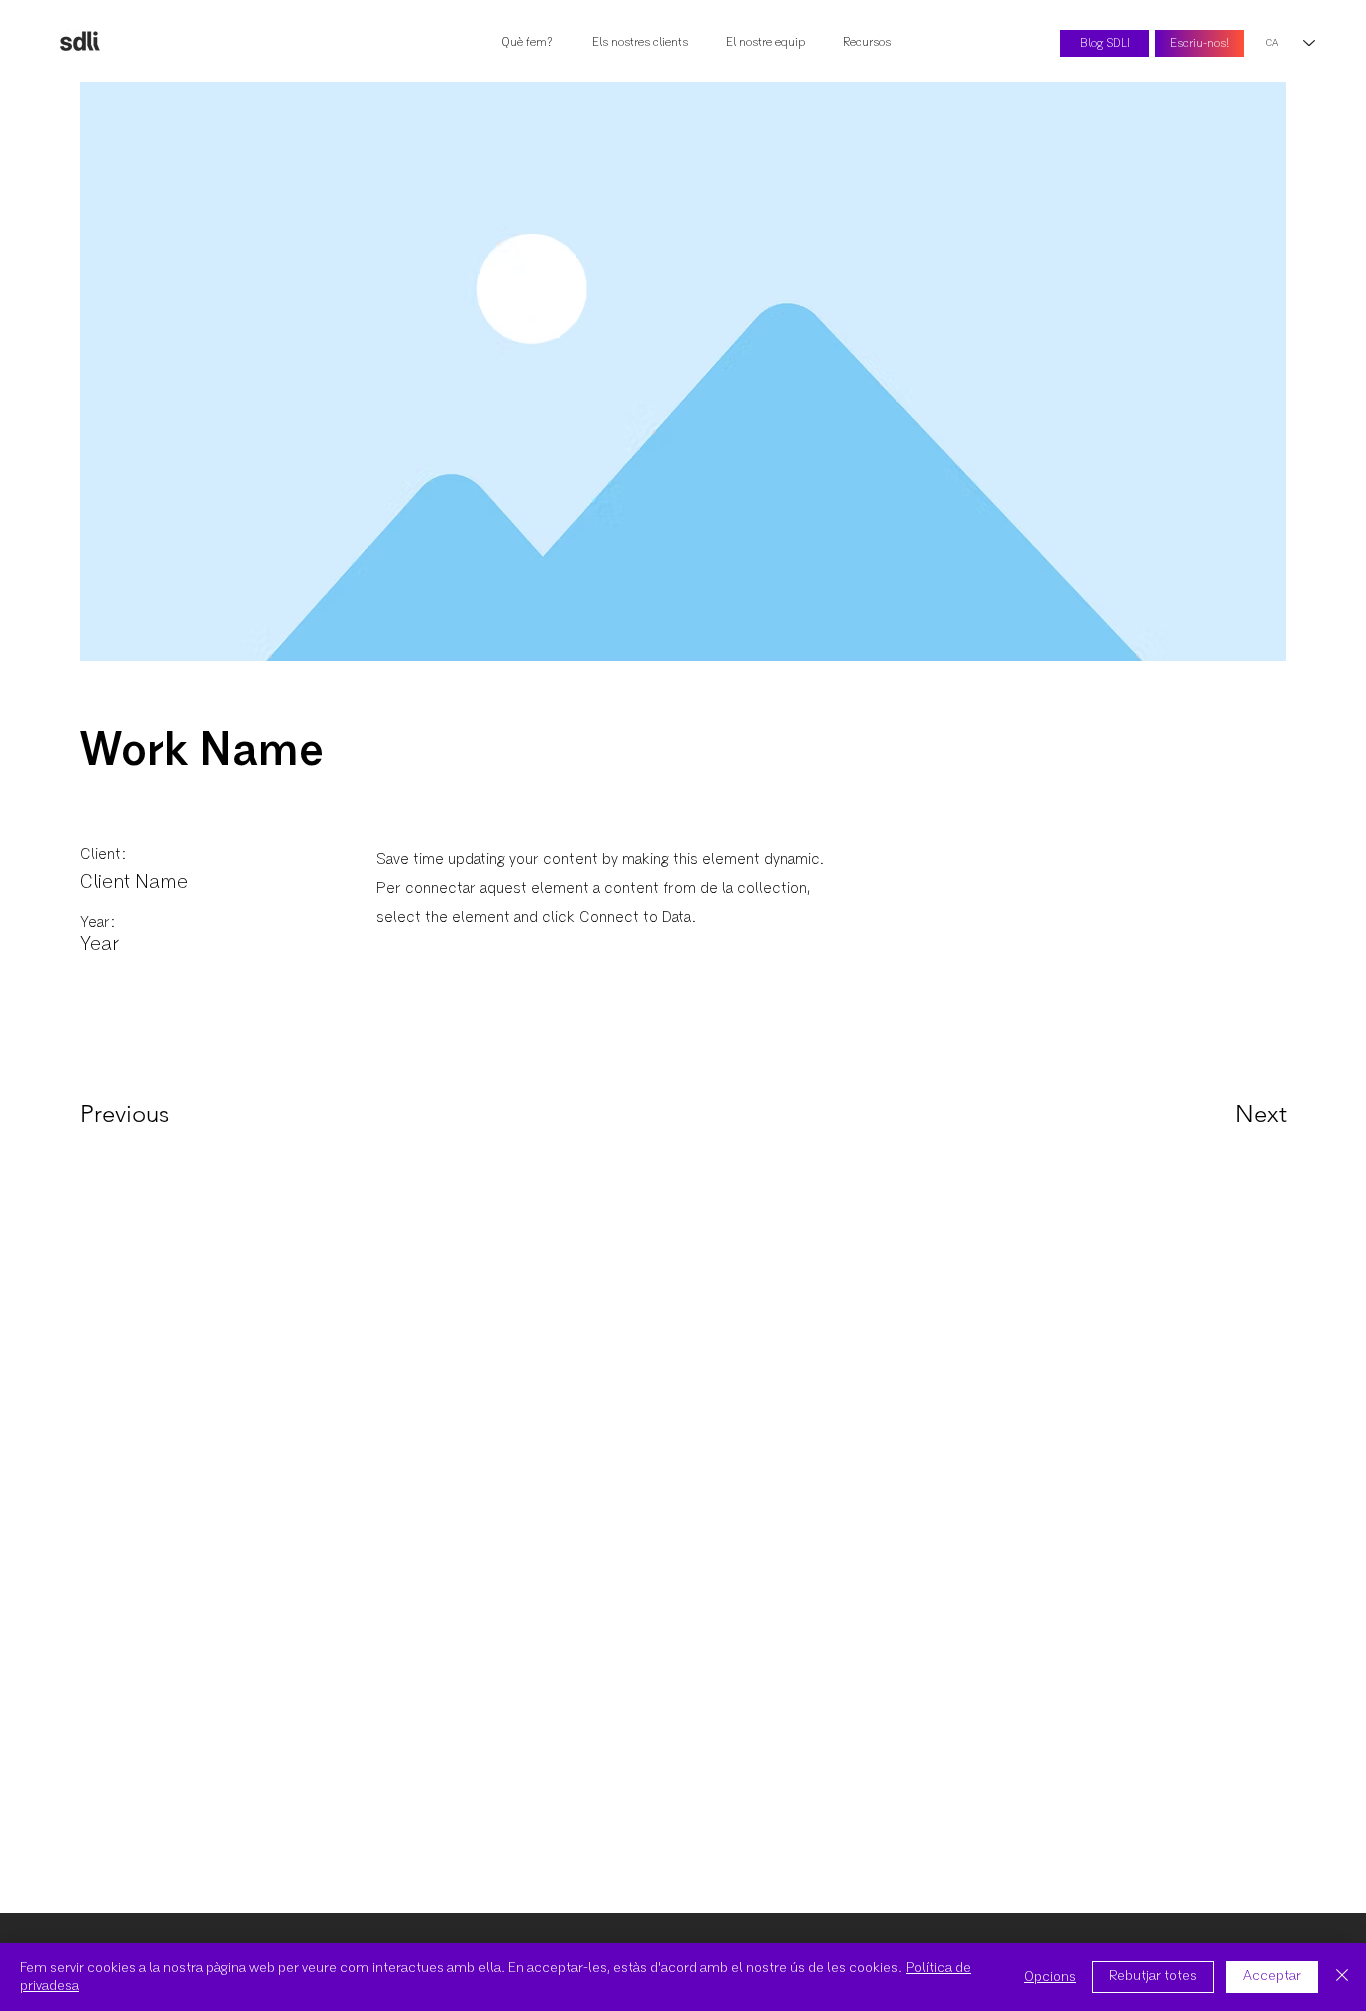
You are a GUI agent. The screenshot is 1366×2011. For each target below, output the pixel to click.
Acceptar (1272, 1976)
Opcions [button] (1050, 1977)
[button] (871, 43)
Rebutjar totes (1153, 1976)
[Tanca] (1342, 1977)
